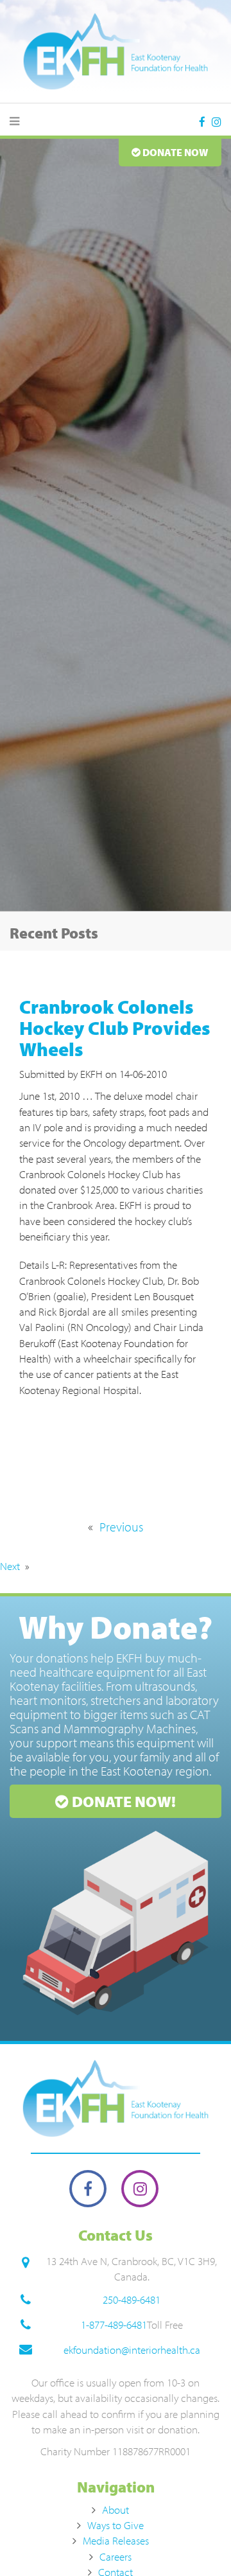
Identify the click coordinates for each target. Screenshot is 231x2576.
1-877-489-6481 (114, 2325)
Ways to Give (116, 2525)
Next (10, 1566)
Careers (116, 2556)
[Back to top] (195, 2540)
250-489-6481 (132, 2299)
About (116, 2510)
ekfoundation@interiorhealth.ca (132, 2350)
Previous (121, 1527)
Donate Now (175, 152)
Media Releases (116, 2540)
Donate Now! (122, 1801)
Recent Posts (54, 933)
